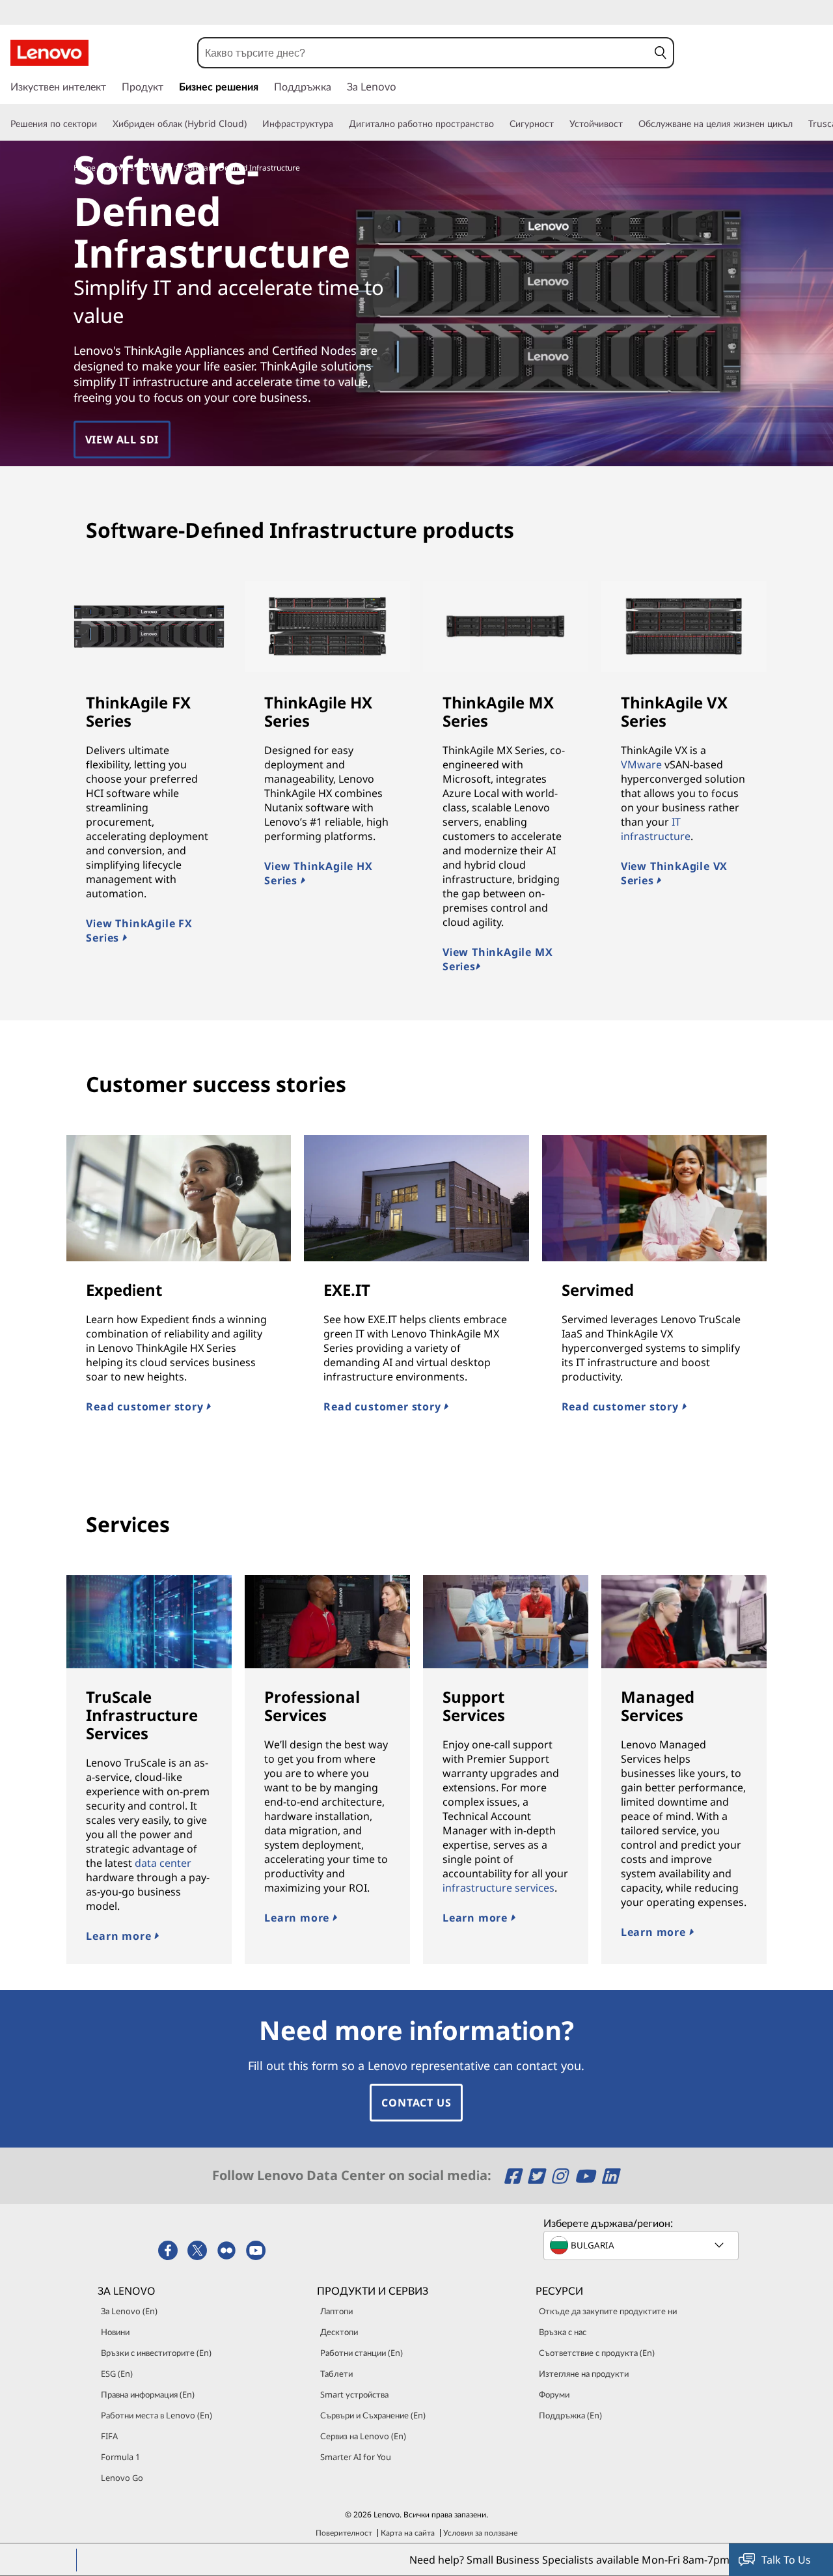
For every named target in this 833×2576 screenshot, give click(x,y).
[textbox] (642, 2245)
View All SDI (122, 440)
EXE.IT (347, 1290)
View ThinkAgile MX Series (498, 959)
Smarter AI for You (356, 2457)
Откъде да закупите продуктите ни (608, 2311)
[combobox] (423, 53)
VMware (641, 764)
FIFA (109, 2436)
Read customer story (146, 1407)
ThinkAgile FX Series (138, 711)
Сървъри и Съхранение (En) (373, 2415)
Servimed (598, 1290)
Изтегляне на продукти (584, 2373)
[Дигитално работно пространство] (499, 124)
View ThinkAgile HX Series (318, 873)
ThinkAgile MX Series (498, 711)
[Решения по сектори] (102, 124)
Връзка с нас (563, 2332)
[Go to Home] (49, 53)
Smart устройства (354, 2394)
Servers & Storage (139, 168)
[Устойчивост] (628, 124)
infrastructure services (498, 1888)
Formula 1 (120, 2457)
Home (85, 168)
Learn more (120, 1936)
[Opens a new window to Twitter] (538, 2176)
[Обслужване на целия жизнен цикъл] (798, 124)
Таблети (336, 2373)
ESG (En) (117, 2373)
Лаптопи (336, 2311)
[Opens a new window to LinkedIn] (610, 2176)
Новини (115, 2332)
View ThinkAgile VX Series (674, 873)
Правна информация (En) (148, 2394)
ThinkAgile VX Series (674, 711)
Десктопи (339, 2332)
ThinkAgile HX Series (318, 711)
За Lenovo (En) (129, 2311)
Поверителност (344, 2533)
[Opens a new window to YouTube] (587, 2176)
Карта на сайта (408, 2533)
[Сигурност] (559, 124)
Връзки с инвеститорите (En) (156, 2353)
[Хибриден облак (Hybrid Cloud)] (252, 124)
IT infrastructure (656, 829)
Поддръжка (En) (570, 2415)
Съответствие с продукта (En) (597, 2353)
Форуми (554, 2394)
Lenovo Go (122, 2478)
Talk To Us (786, 2560)
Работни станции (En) (362, 2353)
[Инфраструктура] (338, 124)
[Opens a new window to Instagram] (561, 2176)
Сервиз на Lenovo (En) (363, 2436)
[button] (661, 53)
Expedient (124, 1290)
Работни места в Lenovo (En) (157, 2415)
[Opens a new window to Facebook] (514, 2176)
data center (163, 1863)
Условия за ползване (480, 2533)
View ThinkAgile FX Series (139, 931)
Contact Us (416, 2103)
